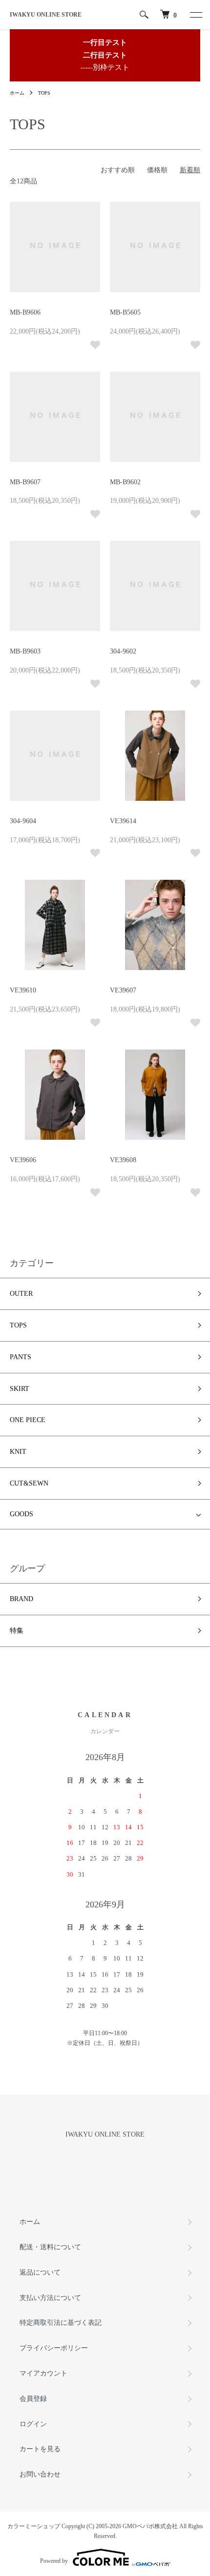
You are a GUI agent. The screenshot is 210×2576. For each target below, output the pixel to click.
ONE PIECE (28, 1420)
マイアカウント (43, 2373)
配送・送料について (50, 2247)
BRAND (21, 1599)
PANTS (21, 1357)
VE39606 (23, 1160)
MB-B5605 (125, 312)
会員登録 (33, 2399)
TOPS (44, 93)
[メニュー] (195, 15)
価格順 (157, 170)
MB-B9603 (25, 651)
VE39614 (123, 821)
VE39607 (123, 990)
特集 (17, 1631)
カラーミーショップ (34, 2526)
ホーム (17, 93)
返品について (40, 2272)
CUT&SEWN (29, 1483)
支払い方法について (50, 2298)
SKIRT (20, 1389)
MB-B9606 (25, 312)
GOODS (21, 1514)
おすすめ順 (118, 170)
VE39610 (23, 990)
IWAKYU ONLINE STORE (46, 15)
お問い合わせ (40, 2474)
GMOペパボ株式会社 (150, 2526)
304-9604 (23, 821)
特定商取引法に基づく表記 (61, 2323)
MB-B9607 (25, 482)
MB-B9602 (125, 482)
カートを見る (40, 2449)
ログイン (33, 2424)
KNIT (18, 1452)
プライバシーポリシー (54, 2348)
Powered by (54, 2561)
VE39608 (123, 1160)
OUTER (21, 1294)
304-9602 (123, 651)
